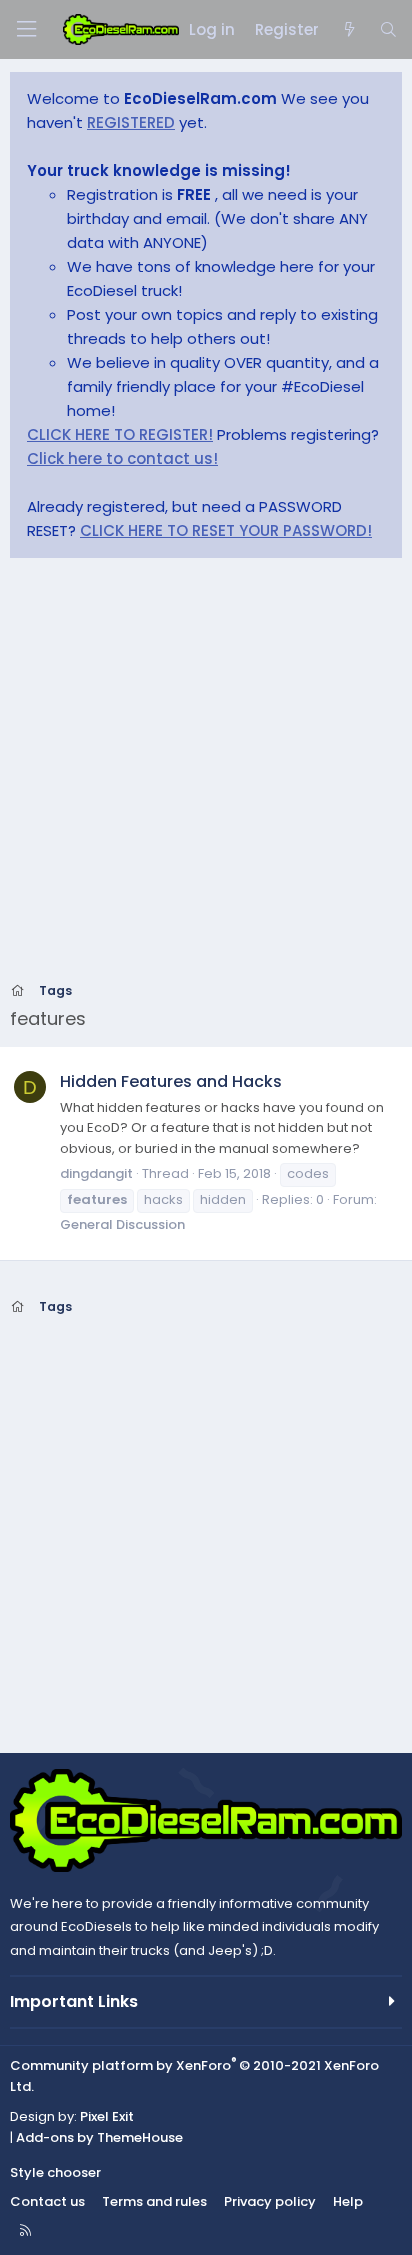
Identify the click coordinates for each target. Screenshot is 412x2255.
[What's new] (348, 30)
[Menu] (26, 29)
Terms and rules (154, 2201)
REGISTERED (131, 122)
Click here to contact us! (122, 458)
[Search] (388, 30)
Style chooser (55, 2172)
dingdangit (96, 1173)
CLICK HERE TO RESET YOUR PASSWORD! (226, 530)
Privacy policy (270, 2201)
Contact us (47, 2201)
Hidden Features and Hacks (171, 1081)
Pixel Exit (107, 2116)
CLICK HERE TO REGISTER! (120, 434)
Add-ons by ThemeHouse (99, 2137)
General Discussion (122, 1224)
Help (348, 2201)
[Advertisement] (206, 776)
